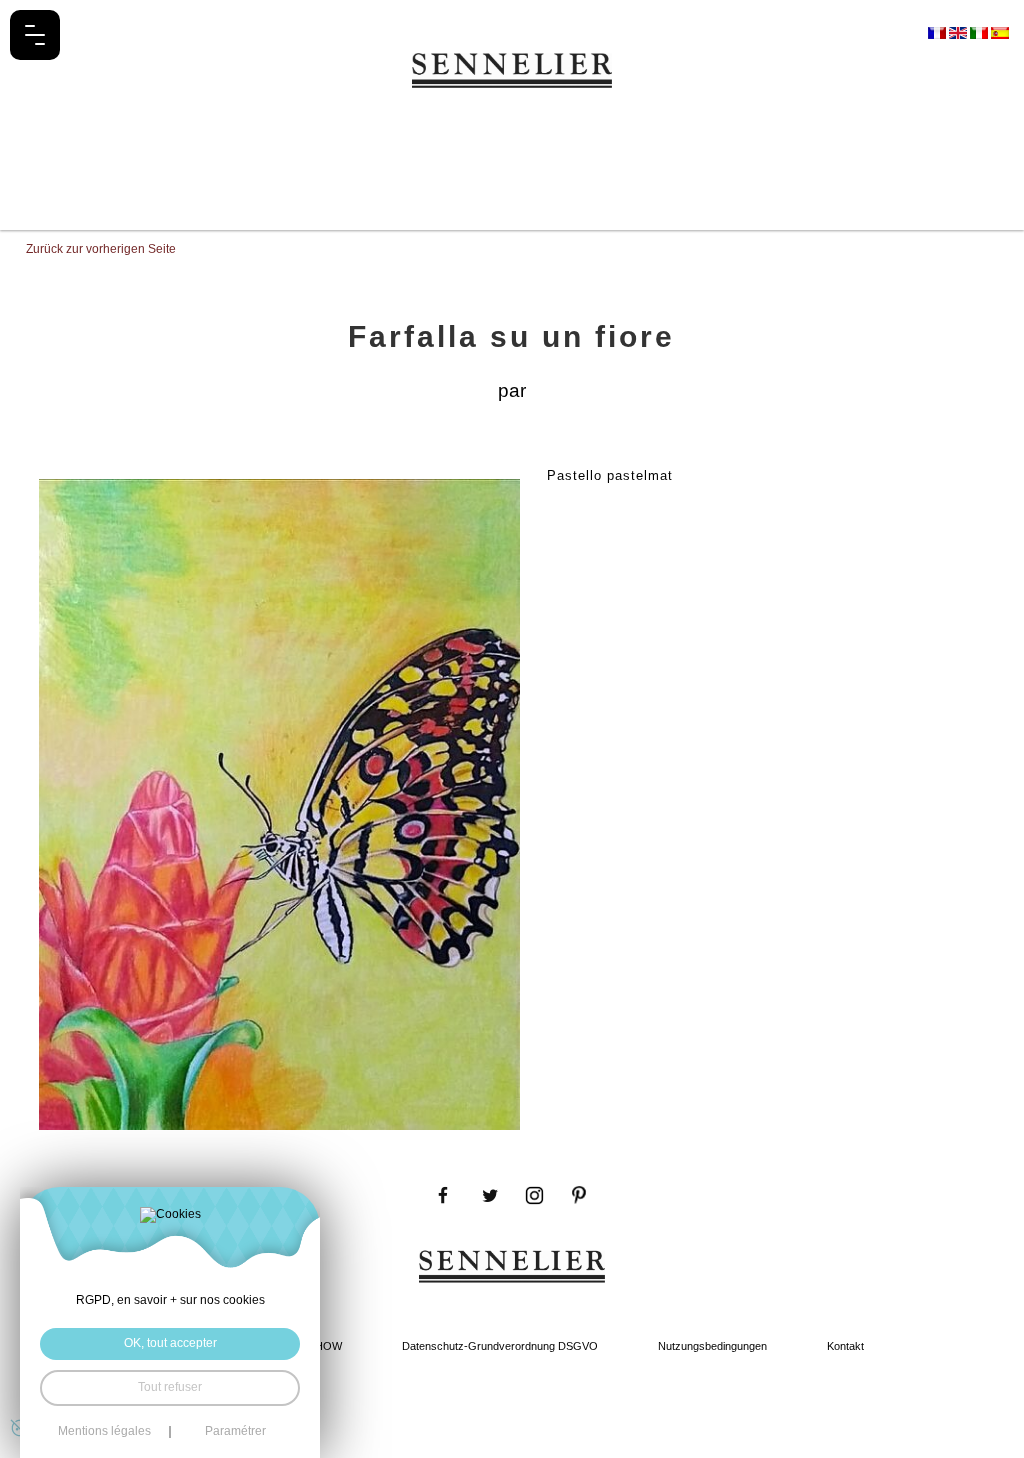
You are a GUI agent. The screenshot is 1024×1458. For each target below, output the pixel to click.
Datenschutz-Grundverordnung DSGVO (500, 1346)
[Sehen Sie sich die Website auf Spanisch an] (1000, 32)
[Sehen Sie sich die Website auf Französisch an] (938, 32)
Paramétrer (235, 1432)
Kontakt (845, 1346)
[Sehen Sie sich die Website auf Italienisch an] (980, 32)
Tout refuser (170, 1387)
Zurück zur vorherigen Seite (101, 249)
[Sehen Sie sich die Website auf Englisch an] (959, 32)
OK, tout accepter (170, 1343)
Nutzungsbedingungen (712, 1346)
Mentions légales (104, 1432)
